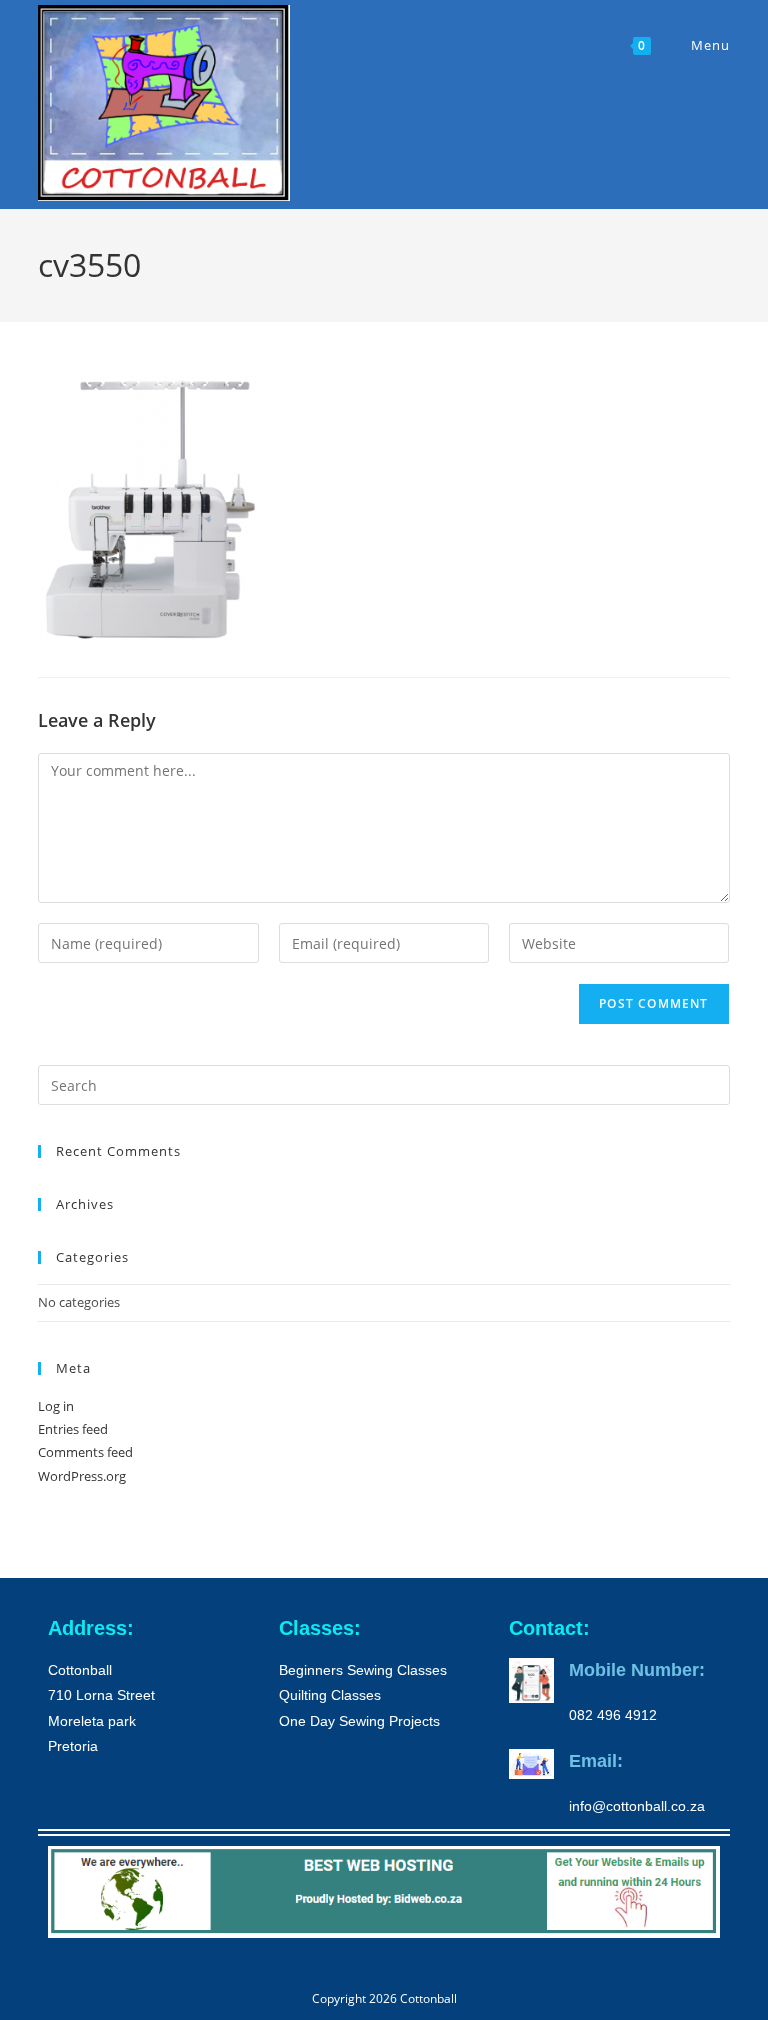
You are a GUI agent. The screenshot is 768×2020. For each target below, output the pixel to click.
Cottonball (428, 1998)
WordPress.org (82, 1476)
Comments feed (85, 1452)
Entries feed (73, 1429)
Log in (56, 1406)
